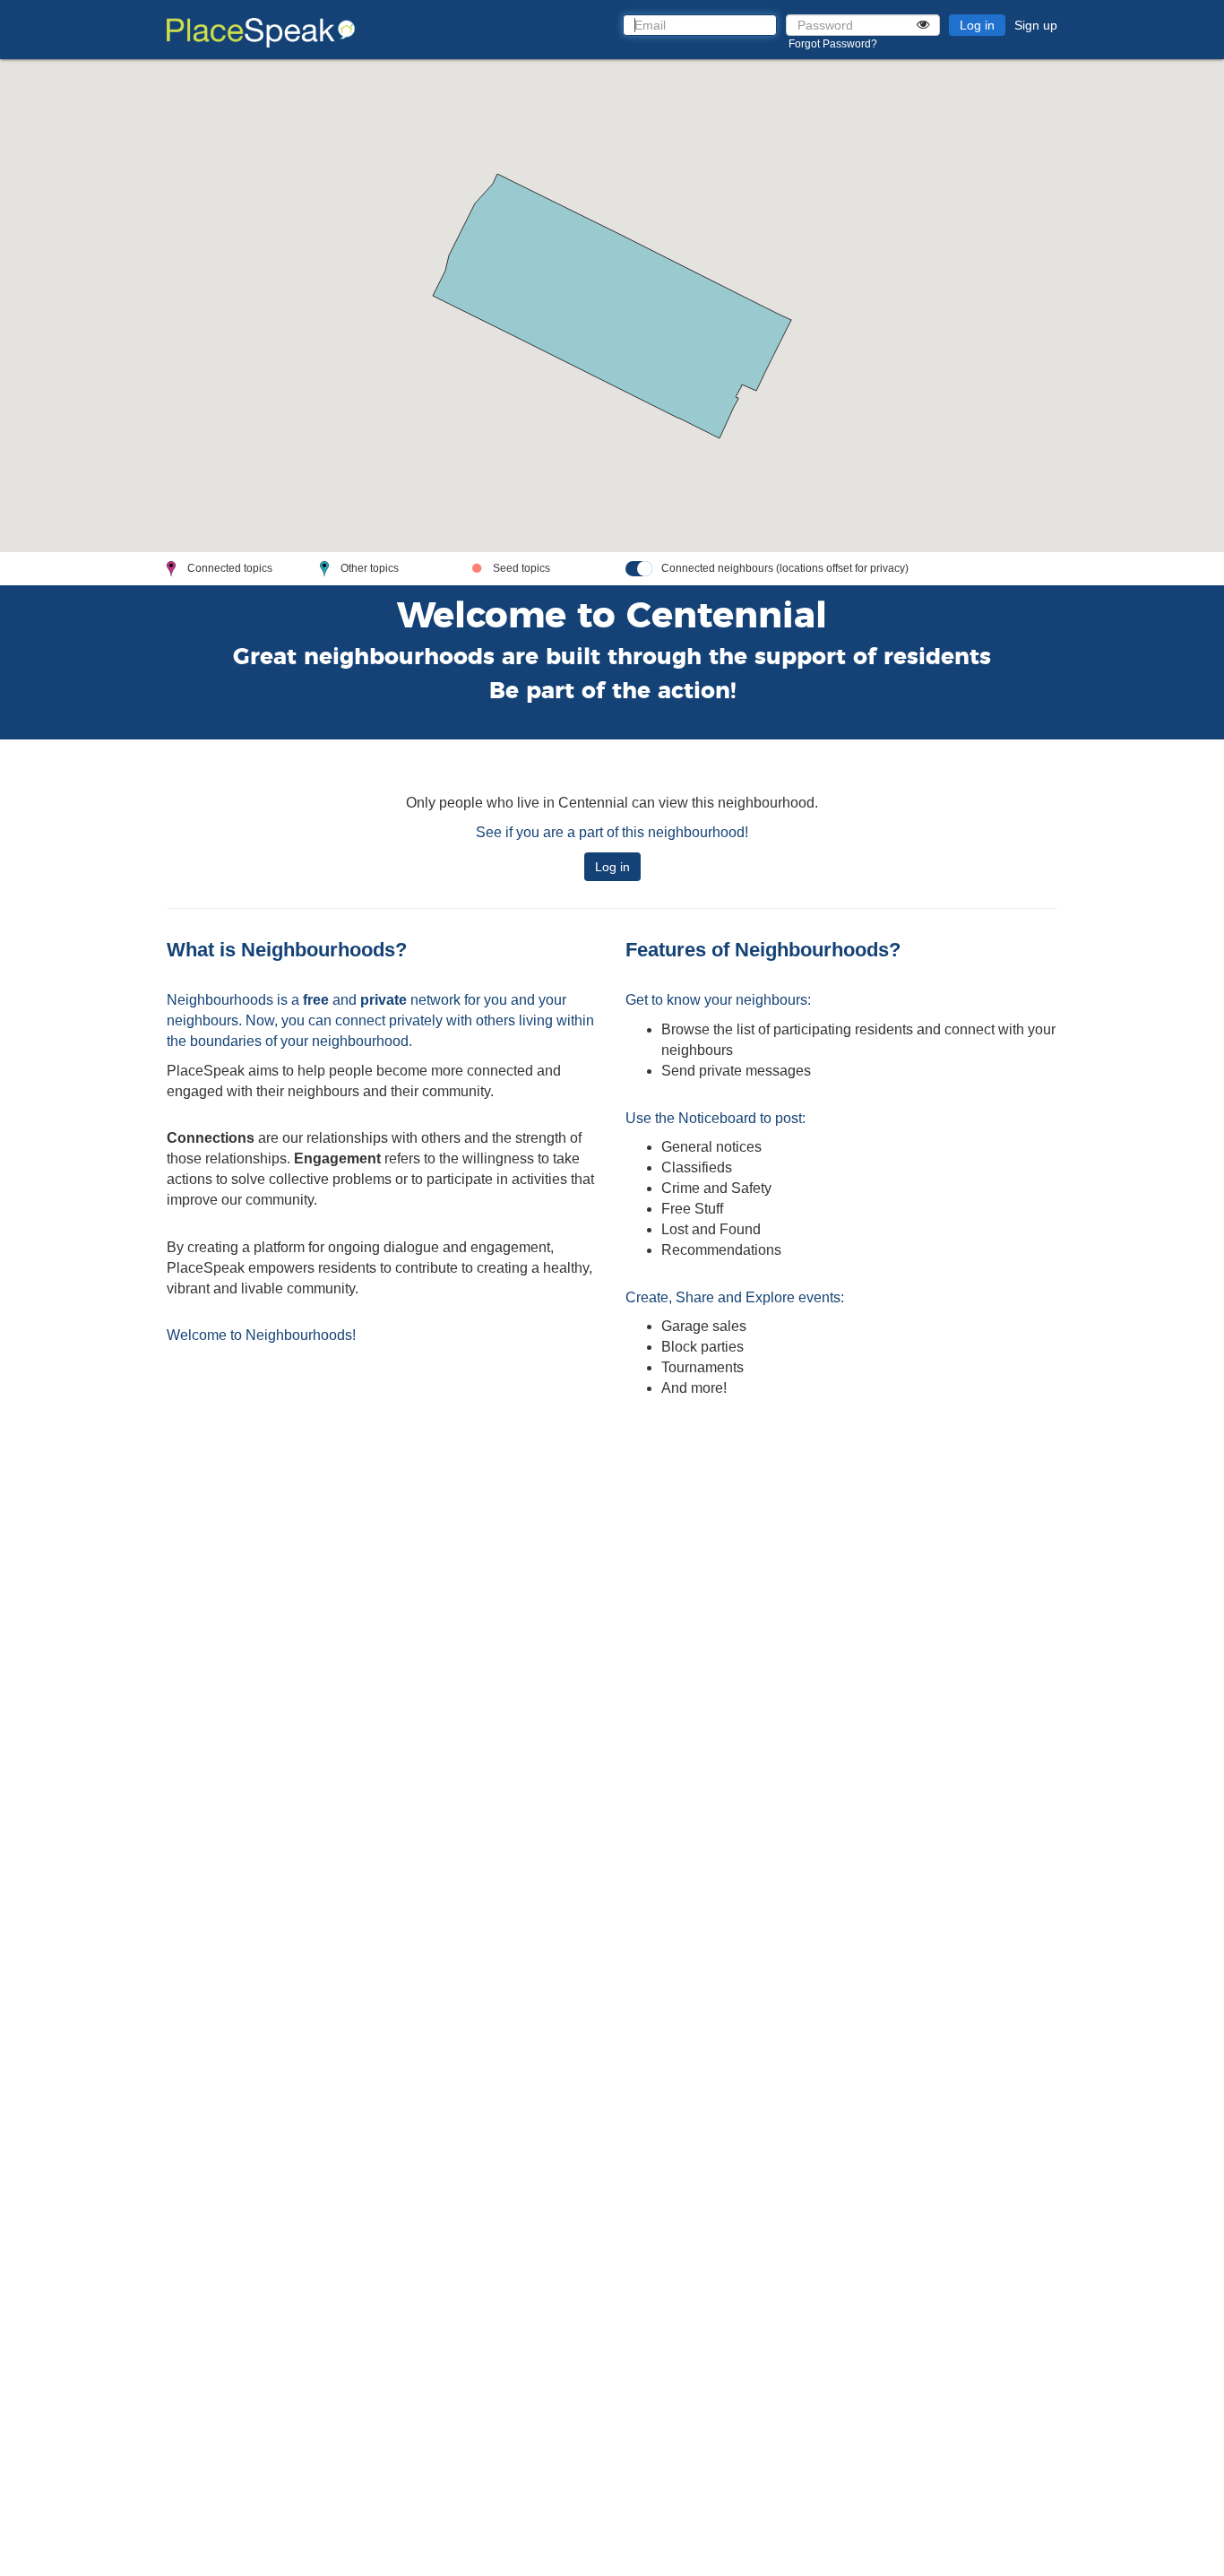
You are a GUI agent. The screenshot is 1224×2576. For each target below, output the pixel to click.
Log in (977, 25)
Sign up (1036, 25)
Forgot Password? (833, 44)
